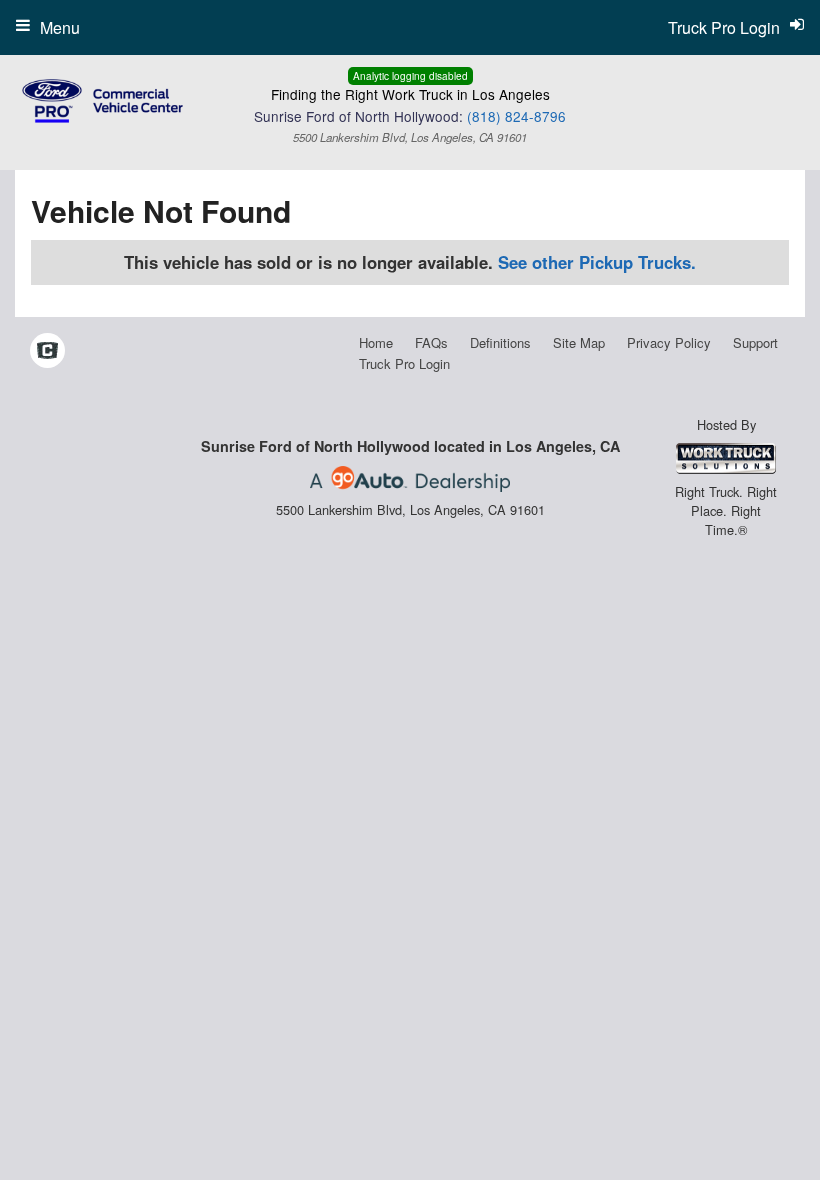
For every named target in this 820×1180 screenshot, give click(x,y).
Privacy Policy (669, 342)
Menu (60, 27)
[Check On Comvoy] (47, 351)
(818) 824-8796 (516, 116)
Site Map (579, 342)
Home (376, 342)
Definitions (500, 342)
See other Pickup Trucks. (597, 262)
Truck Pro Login (404, 363)
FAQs (431, 342)
